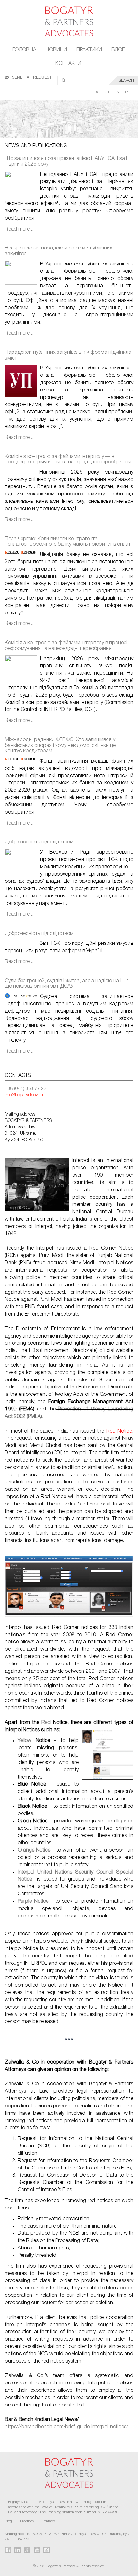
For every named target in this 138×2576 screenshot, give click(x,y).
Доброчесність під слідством (39, 842)
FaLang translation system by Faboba (20, 2438)
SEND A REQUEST (32, 77)
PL (128, 92)
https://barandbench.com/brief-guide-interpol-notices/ (66, 2427)
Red (46, 1723)
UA (96, 92)
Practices (27, 2521)
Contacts (48, 2521)
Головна (24, 50)
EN (118, 92)
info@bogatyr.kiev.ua (24, 1095)
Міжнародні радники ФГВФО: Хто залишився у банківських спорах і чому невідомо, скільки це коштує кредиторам (60, 745)
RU (107, 92)
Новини (56, 50)
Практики (89, 50)
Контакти (68, 64)
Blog (8, 2521)
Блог (118, 50)
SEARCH (126, 80)
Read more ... (20, 229)
